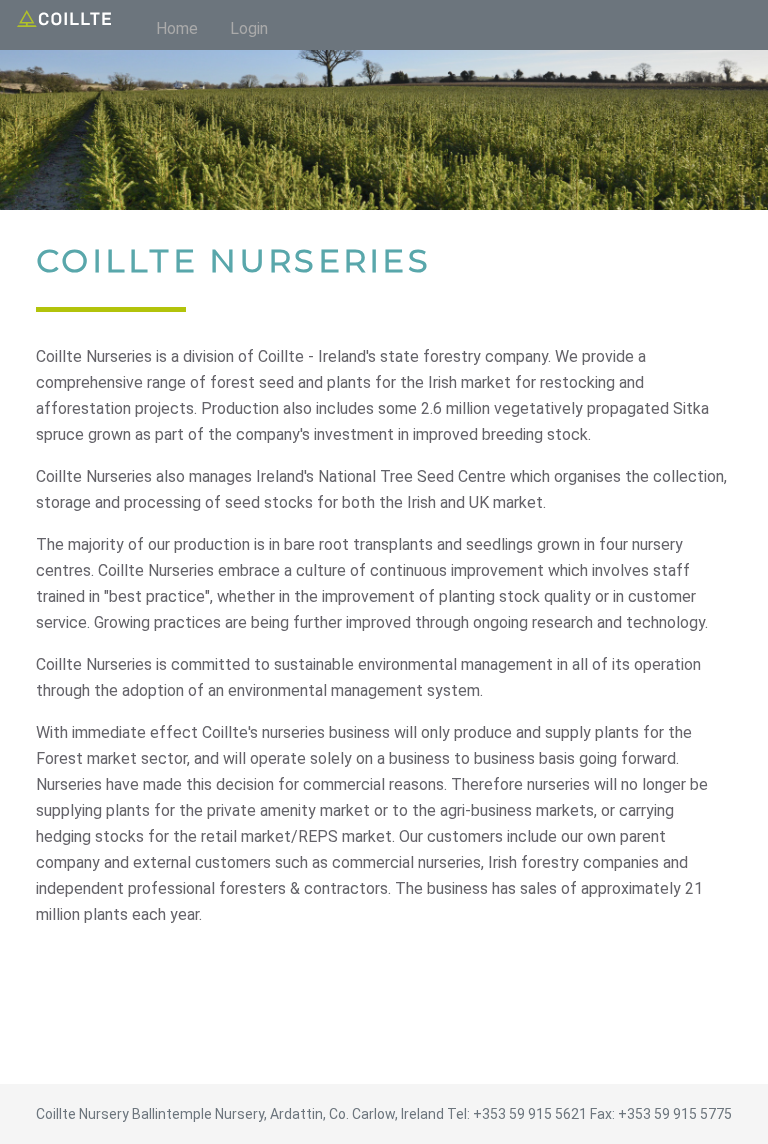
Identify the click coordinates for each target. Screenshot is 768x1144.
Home (177, 28)
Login (249, 28)
